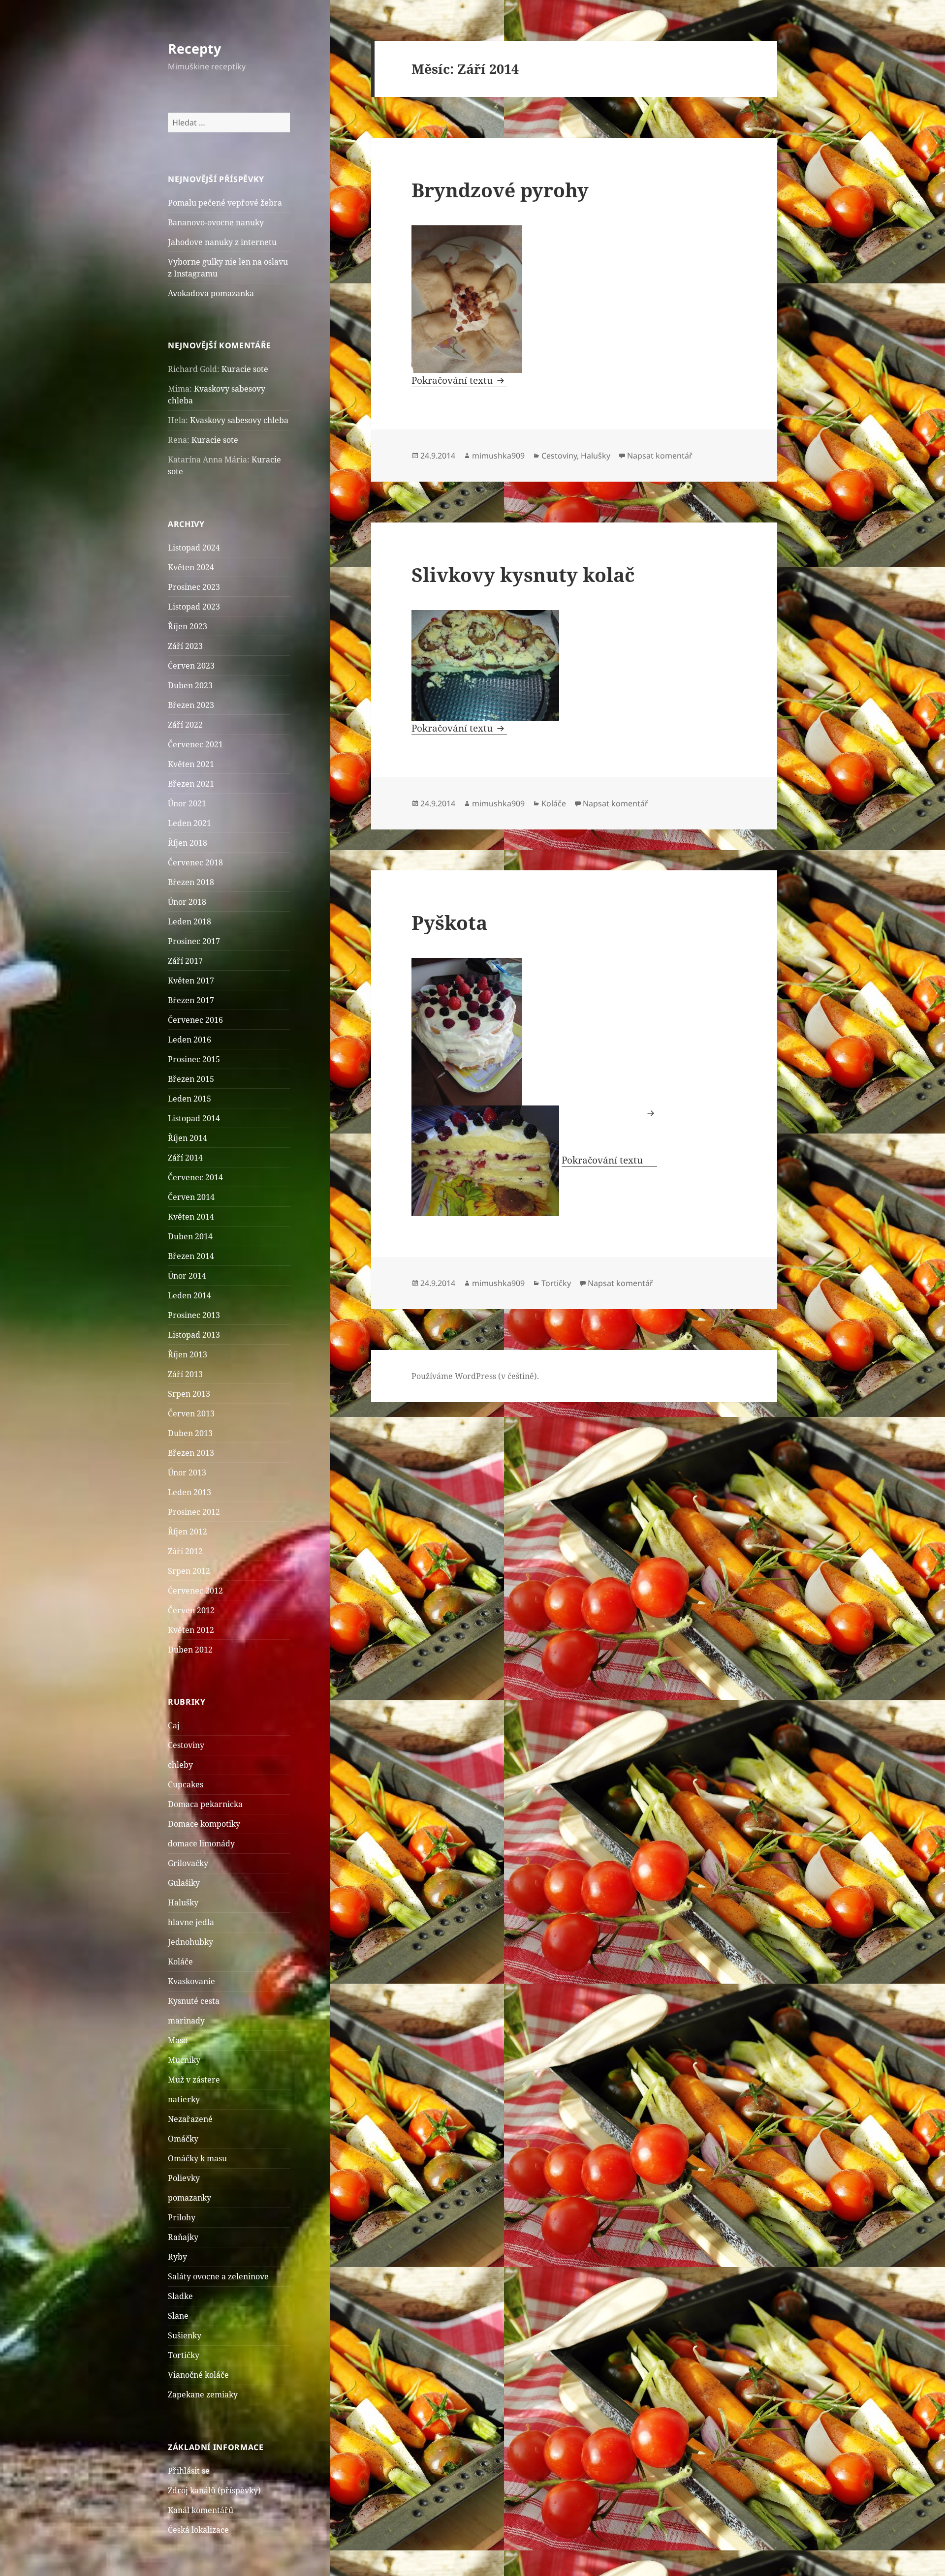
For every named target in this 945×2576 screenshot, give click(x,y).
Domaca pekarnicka (205, 1804)
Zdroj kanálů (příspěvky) (214, 2490)
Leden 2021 (189, 823)
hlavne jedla (191, 1922)
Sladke (180, 2296)
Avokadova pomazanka (211, 293)
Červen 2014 (191, 1197)
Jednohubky (190, 1942)
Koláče (180, 1962)
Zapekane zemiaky (203, 2394)
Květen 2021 (191, 764)
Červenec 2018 (195, 862)
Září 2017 (185, 961)
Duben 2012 (190, 1650)
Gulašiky (184, 1883)
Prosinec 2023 (194, 587)
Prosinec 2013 (194, 1315)
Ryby (177, 2257)
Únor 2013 (187, 1472)
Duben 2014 (190, 1236)
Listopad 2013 (194, 1335)
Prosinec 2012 (194, 1512)
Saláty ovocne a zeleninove (218, 2276)
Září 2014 (185, 1158)
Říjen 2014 (188, 1138)
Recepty (194, 48)
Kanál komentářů (201, 2510)
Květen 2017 (191, 981)
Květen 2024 (191, 567)
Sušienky (185, 2335)
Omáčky (183, 2139)
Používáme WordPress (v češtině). (475, 1376)
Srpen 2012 (189, 1571)
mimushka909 (498, 456)
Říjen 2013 (188, 1354)
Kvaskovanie (191, 1981)
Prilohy (182, 2217)
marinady (186, 2021)
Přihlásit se (189, 2471)
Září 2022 (185, 725)
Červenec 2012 (195, 1591)
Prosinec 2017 (194, 941)
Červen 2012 (191, 1610)
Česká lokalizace (198, 2530)
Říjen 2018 (188, 843)
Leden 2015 (189, 1099)
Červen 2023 (191, 666)
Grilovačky (188, 1863)
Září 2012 (185, 1551)
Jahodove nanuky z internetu (222, 242)
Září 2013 (185, 1374)
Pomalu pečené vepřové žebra (225, 203)
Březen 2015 (191, 1079)
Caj (174, 1725)
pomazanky (189, 2198)
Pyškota (449, 922)
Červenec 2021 (195, 744)
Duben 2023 (190, 685)
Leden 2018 (189, 921)
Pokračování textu (459, 380)
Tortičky (184, 2355)
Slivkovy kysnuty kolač (523, 574)
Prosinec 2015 (194, 1059)
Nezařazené (190, 2119)
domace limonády (201, 1843)
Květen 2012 (191, 1630)
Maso (178, 2040)
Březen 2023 (191, 705)
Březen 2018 (191, 882)
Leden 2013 (189, 1492)
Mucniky (184, 2060)
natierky (184, 2099)
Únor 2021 (187, 803)
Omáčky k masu (197, 2158)
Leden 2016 (189, 1040)
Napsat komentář (660, 456)
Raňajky (183, 2237)
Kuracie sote (245, 369)
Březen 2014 (191, 1256)
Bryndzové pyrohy (500, 190)
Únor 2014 (187, 1276)
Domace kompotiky (204, 1824)
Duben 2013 (190, 1433)
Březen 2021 (191, 784)
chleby (180, 1765)
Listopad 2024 (194, 548)
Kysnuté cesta (194, 2001)
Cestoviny (186, 1745)
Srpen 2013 (189, 1394)
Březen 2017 (191, 1000)
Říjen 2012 (188, 1532)
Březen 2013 (191, 1453)
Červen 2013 (191, 1413)
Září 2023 (185, 646)
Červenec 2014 (195, 1177)
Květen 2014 (191, 1217)
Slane (178, 2316)
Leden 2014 (189, 1295)
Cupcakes (186, 1784)
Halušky (183, 1902)
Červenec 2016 (195, 1020)
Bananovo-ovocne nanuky (216, 222)
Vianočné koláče (198, 2375)
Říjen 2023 (188, 626)
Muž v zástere (194, 2080)
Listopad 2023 (194, 607)
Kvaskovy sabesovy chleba (239, 420)
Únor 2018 (187, 902)
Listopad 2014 (194, 1118)
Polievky (184, 2178)
